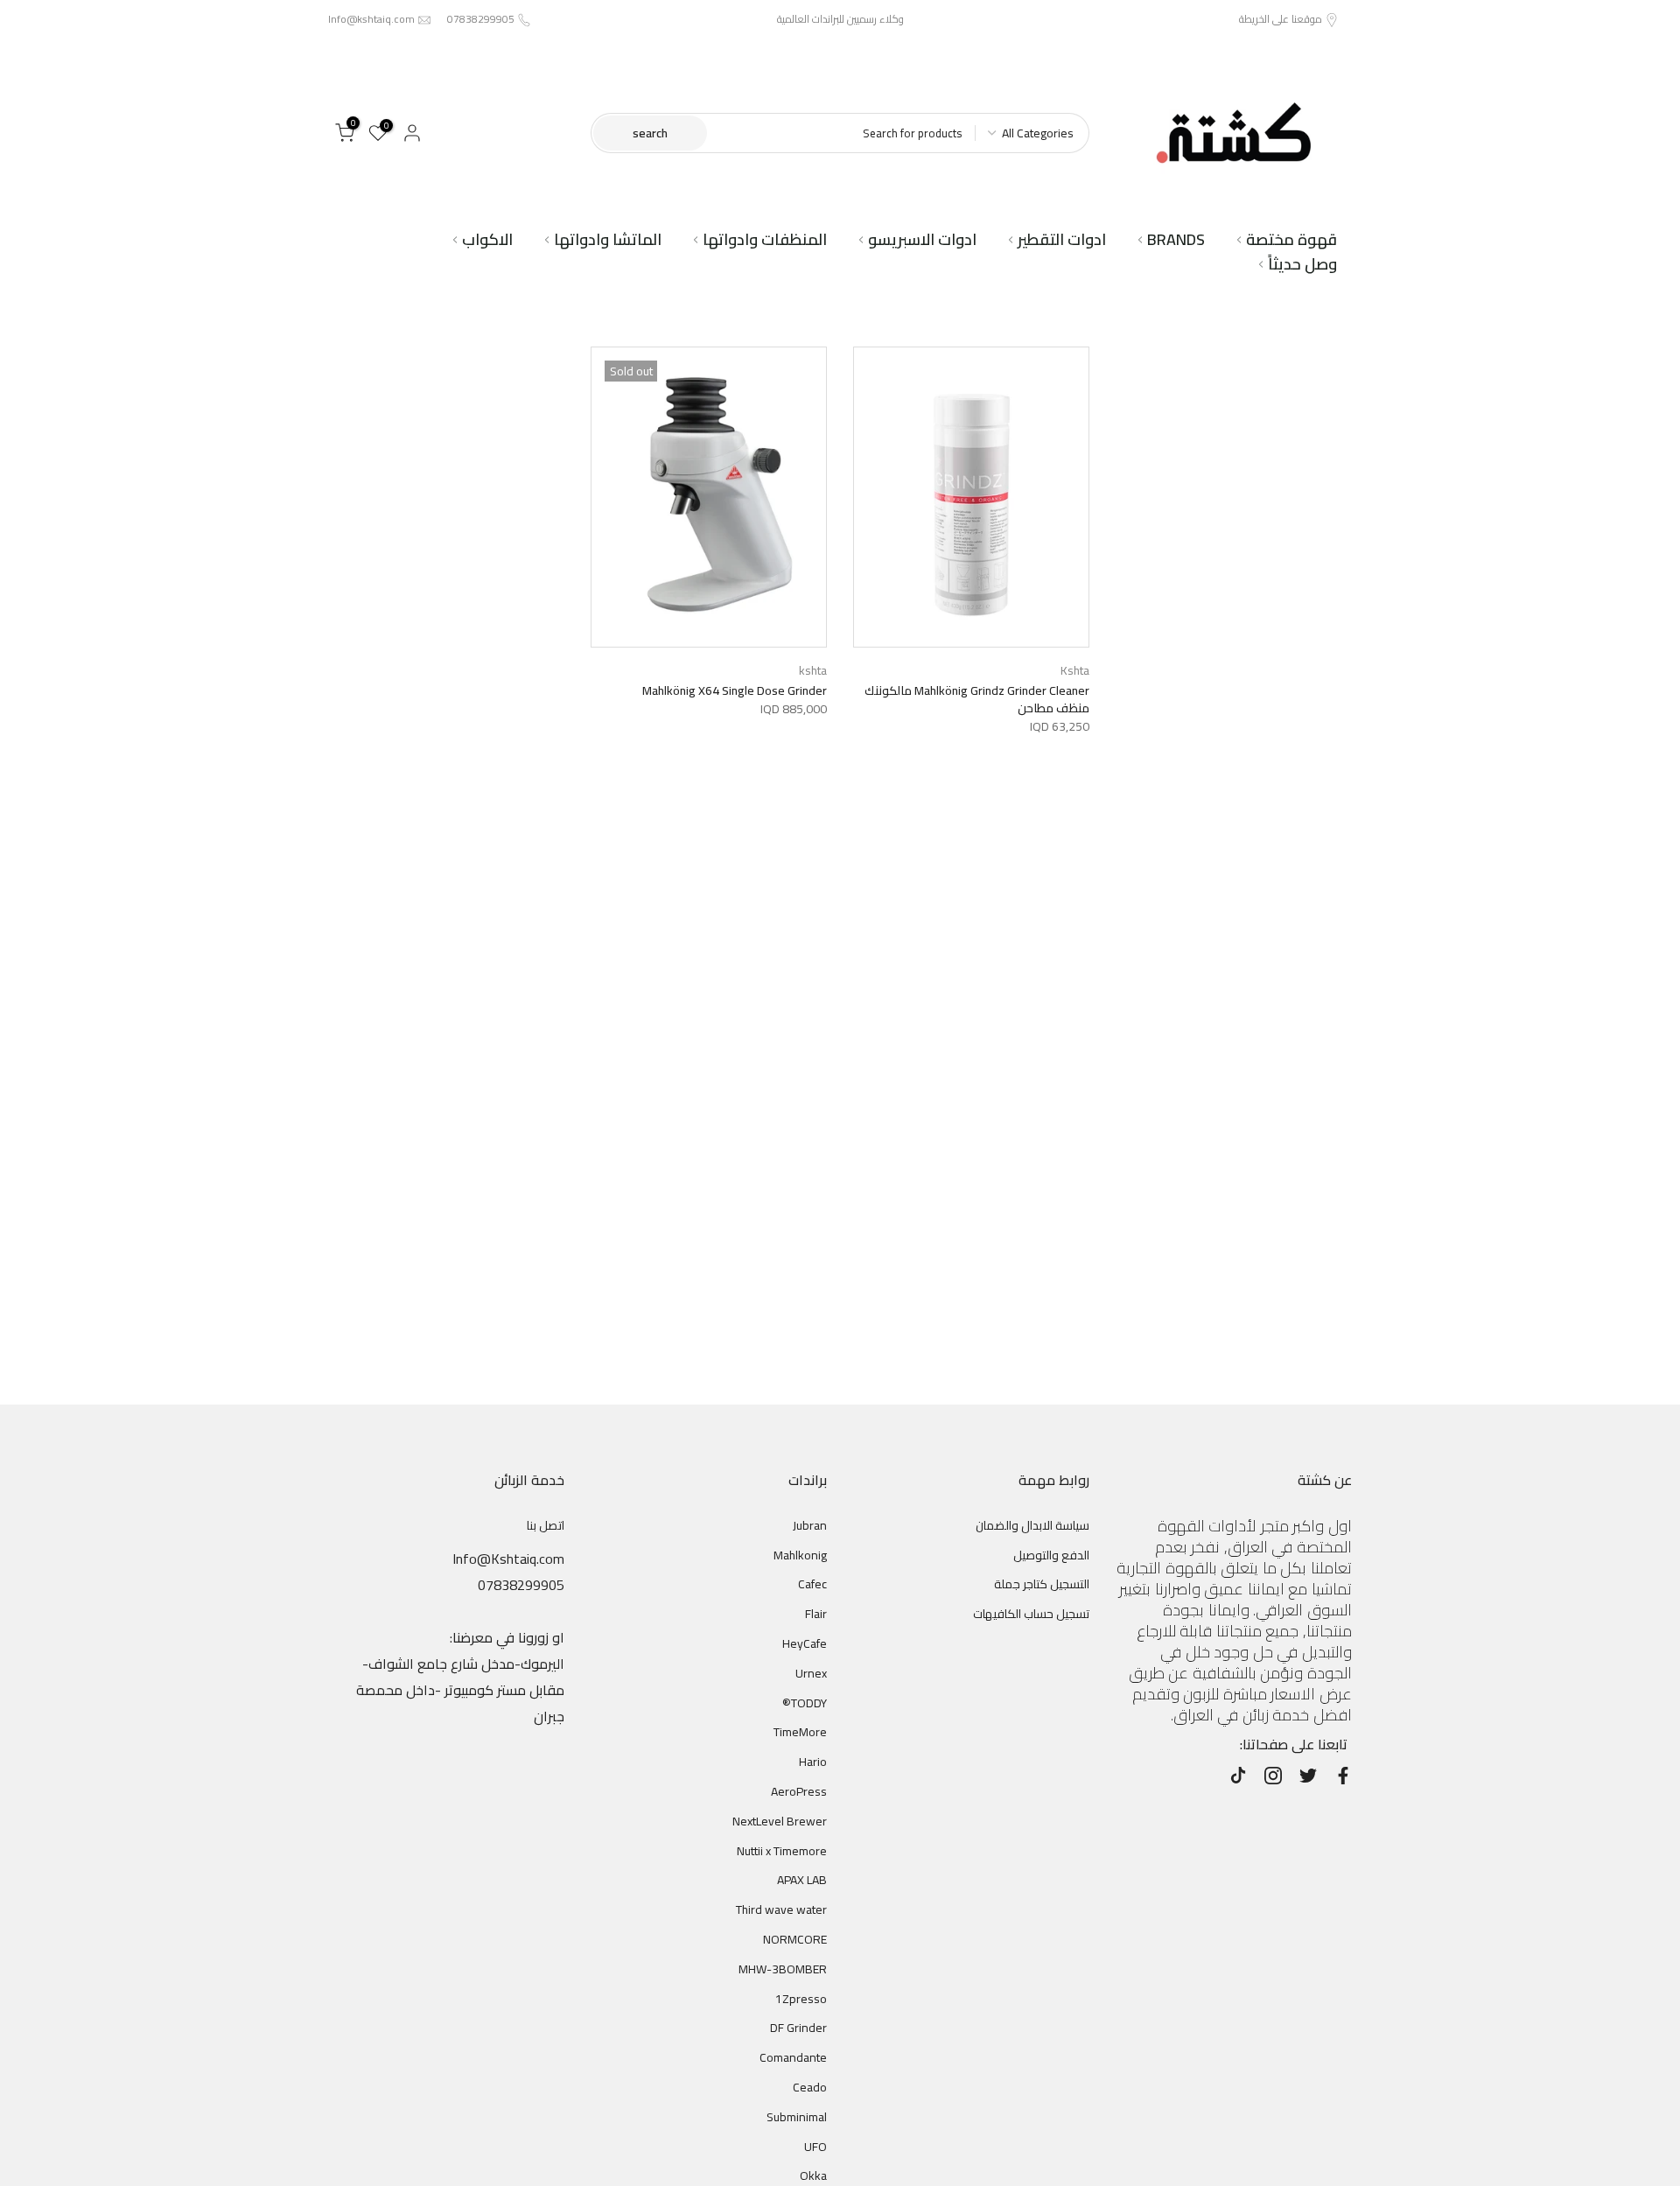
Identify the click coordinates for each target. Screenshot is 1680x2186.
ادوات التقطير (1062, 240)
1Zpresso (801, 1999)
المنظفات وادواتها (765, 240)
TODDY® (805, 1703)
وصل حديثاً (1302, 264)
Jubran (810, 1525)
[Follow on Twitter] (1308, 1776)
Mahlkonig (800, 1555)
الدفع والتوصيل (1051, 1555)
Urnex (811, 1673)
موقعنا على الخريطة (1281, 19)
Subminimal (797, 2117)
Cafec (812, 1584)
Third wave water (781, 1909)
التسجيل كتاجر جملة (1042, 1584)
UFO (815, 2147)
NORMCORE (795, 1939)
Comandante (793, 2057)
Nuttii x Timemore (782, 1851)
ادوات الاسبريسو (922, 240)
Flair (816, 1614)
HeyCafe (805, 1643)
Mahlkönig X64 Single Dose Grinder (735, 690)
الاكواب (487, 240)
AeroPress (799, 1791)
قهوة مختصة (1291, 240)
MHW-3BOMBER (783, 1969)
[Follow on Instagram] (1273, 1776)
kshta (813, 670)
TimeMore (800, 1732)
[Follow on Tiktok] (1238, 1776)
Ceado (810, 2087)
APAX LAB (802, 1880)
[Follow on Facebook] (1343, 1776)
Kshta (1075, 670)
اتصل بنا (546, 1525)
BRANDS (1176, 240)
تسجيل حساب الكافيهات (1031, 1614)
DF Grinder (798, 2028)
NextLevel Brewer (780, 1821)
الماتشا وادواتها (608, 240)
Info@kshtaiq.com (371, 19)
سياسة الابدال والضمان (1032, 1525)
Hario (813, 1762)
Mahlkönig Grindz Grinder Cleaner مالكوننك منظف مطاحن (977, 699)
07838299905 (481, 19)
